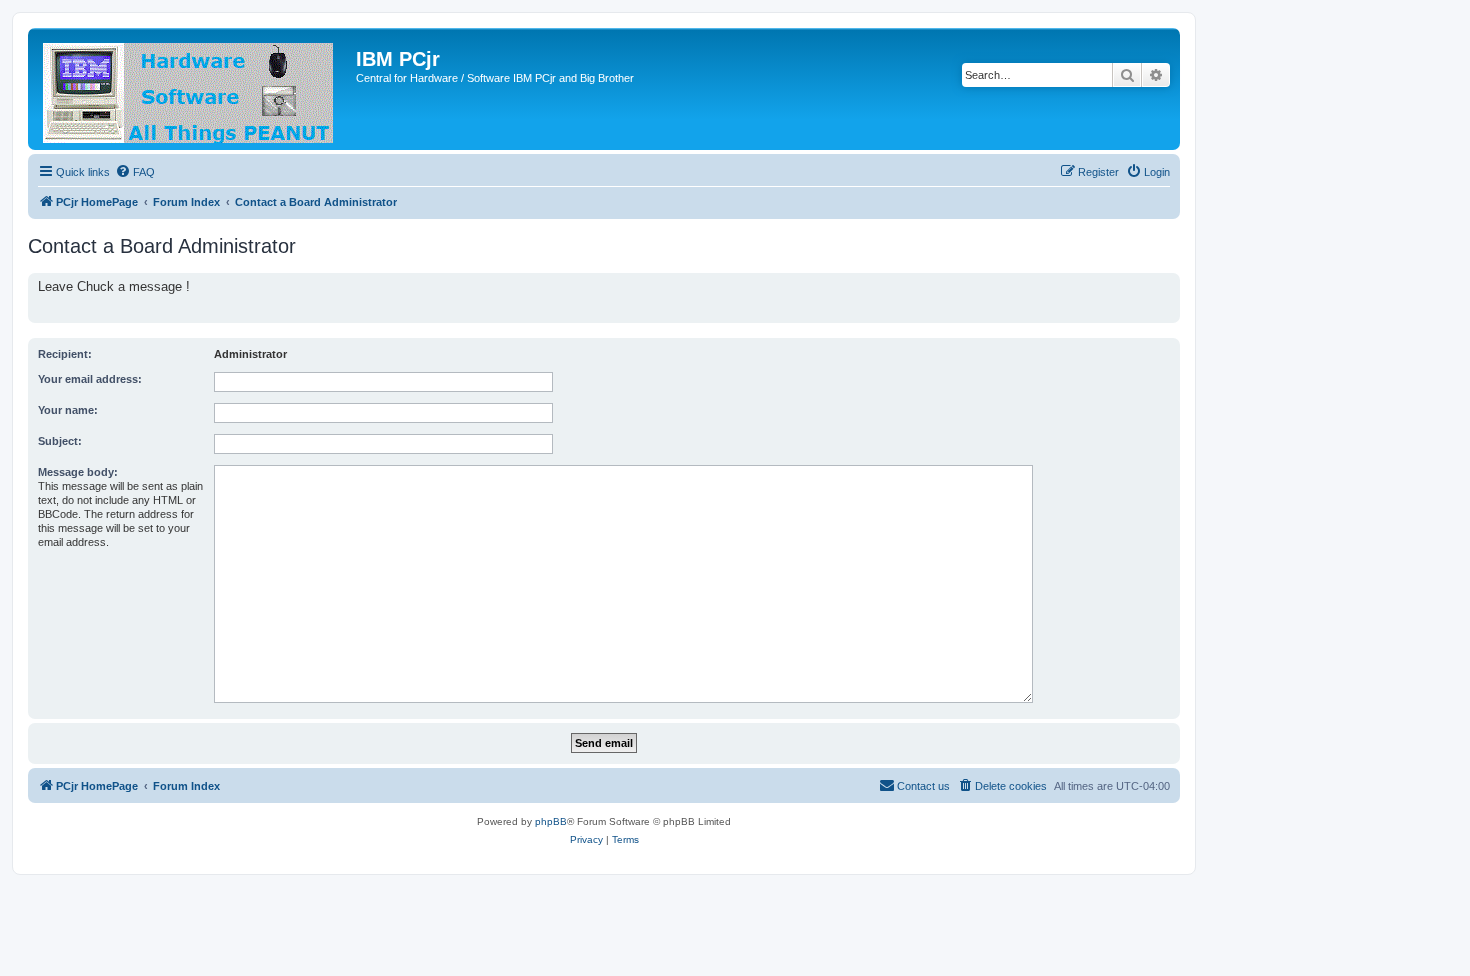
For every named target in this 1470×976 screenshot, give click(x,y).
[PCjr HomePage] (194, 89)
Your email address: (90, 379)
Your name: (68, 410)
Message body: (78, 472)
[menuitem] (135, 172)
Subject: (60, 441)
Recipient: (65, 354)
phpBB (551, 821)
